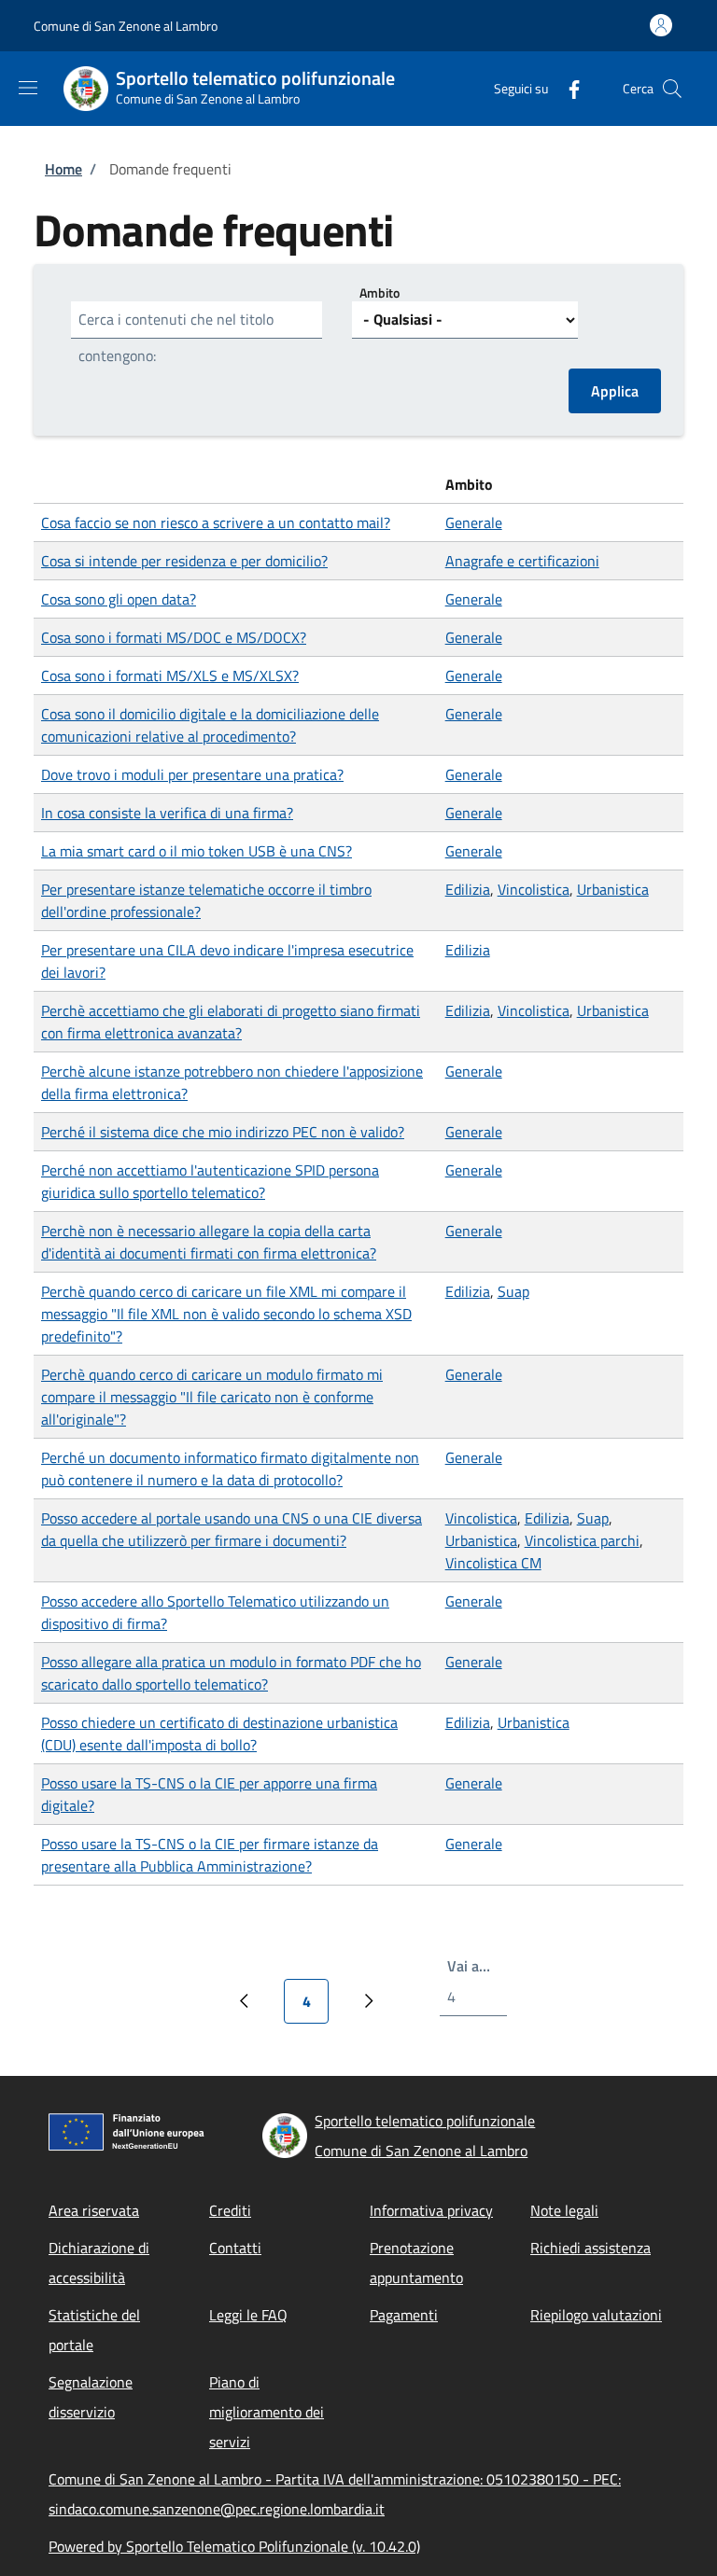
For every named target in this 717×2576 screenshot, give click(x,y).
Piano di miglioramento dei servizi (267, 2412)
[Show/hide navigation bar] (28, 88)
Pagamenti (404, 2315)
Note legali (564, 2210)
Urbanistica (613, 889)
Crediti (230, 2210)
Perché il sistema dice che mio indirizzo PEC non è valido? (223, 1132)
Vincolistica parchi (582, 1540)
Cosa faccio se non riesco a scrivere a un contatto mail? (216, 522)
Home (63, 169)
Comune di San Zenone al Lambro (126, 26)
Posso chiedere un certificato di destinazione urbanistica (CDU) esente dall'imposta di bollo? (219, 1734)
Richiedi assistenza (590, 2248)
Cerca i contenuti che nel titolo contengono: (176, 337)
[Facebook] (567, 88)
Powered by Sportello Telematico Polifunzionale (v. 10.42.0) (234, 2546)
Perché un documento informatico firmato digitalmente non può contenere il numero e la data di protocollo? (230, 1469)
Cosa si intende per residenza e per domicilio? (184, 561)
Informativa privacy (431, 2210)
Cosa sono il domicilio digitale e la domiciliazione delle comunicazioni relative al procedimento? (210, 725)
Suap (513, 1291)
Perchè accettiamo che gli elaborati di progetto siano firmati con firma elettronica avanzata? (231, 1022)
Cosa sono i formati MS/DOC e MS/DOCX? (174, 637)
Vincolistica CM (493, 1563)
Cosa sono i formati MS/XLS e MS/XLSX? (170, 675)
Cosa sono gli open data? (119, 599)
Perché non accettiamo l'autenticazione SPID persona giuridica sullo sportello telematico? (210, 1181)
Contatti (235, 2248)
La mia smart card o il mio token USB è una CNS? (197, 851)
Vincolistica (534, 889)
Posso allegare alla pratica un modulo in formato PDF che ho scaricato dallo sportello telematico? (231, 1673)
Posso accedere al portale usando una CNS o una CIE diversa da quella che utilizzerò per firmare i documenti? (232, 1529)
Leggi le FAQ (248, 2315)
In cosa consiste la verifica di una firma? (167, 813)
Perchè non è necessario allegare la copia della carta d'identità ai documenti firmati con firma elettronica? (209, 1242)
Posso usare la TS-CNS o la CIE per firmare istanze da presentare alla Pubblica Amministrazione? (210, 1855)
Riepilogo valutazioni (596, 2315)
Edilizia (468, 889)
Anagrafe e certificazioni (522, 561)
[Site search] (672, 89)
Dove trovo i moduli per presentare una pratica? (192, 774)
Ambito (380, 292)
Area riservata (94, 2210)
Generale (474, 522)
